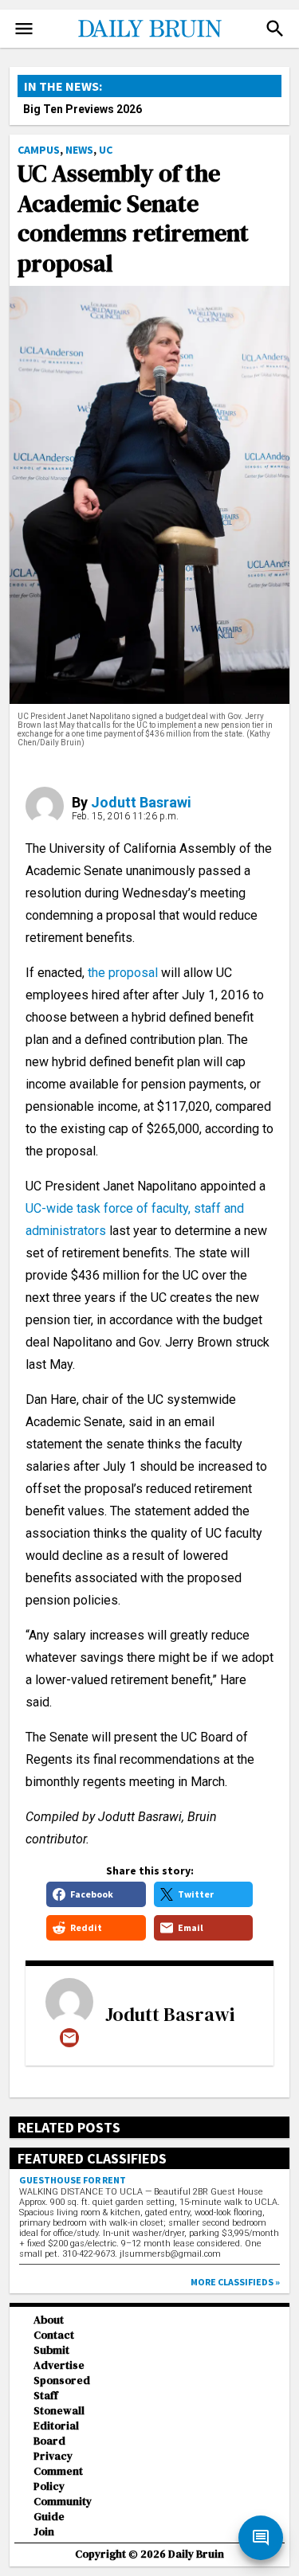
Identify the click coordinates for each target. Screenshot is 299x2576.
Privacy (53, 2456)
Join (44, 2532)
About (49, 2320)
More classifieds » (235, 2282)
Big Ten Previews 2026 (83, 109)
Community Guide (63, 2509)
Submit (51, 2350)
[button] (275, 29)
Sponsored (62, 2381)
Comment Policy (58, 2479)
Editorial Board (56, 2433)
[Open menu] (24, 29)
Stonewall (59, 2411)
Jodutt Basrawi (141, 802)
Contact (54, 2335)
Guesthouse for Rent (73, 2180)
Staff (46, 2396)
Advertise (59, 2365)
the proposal (121, 973)
